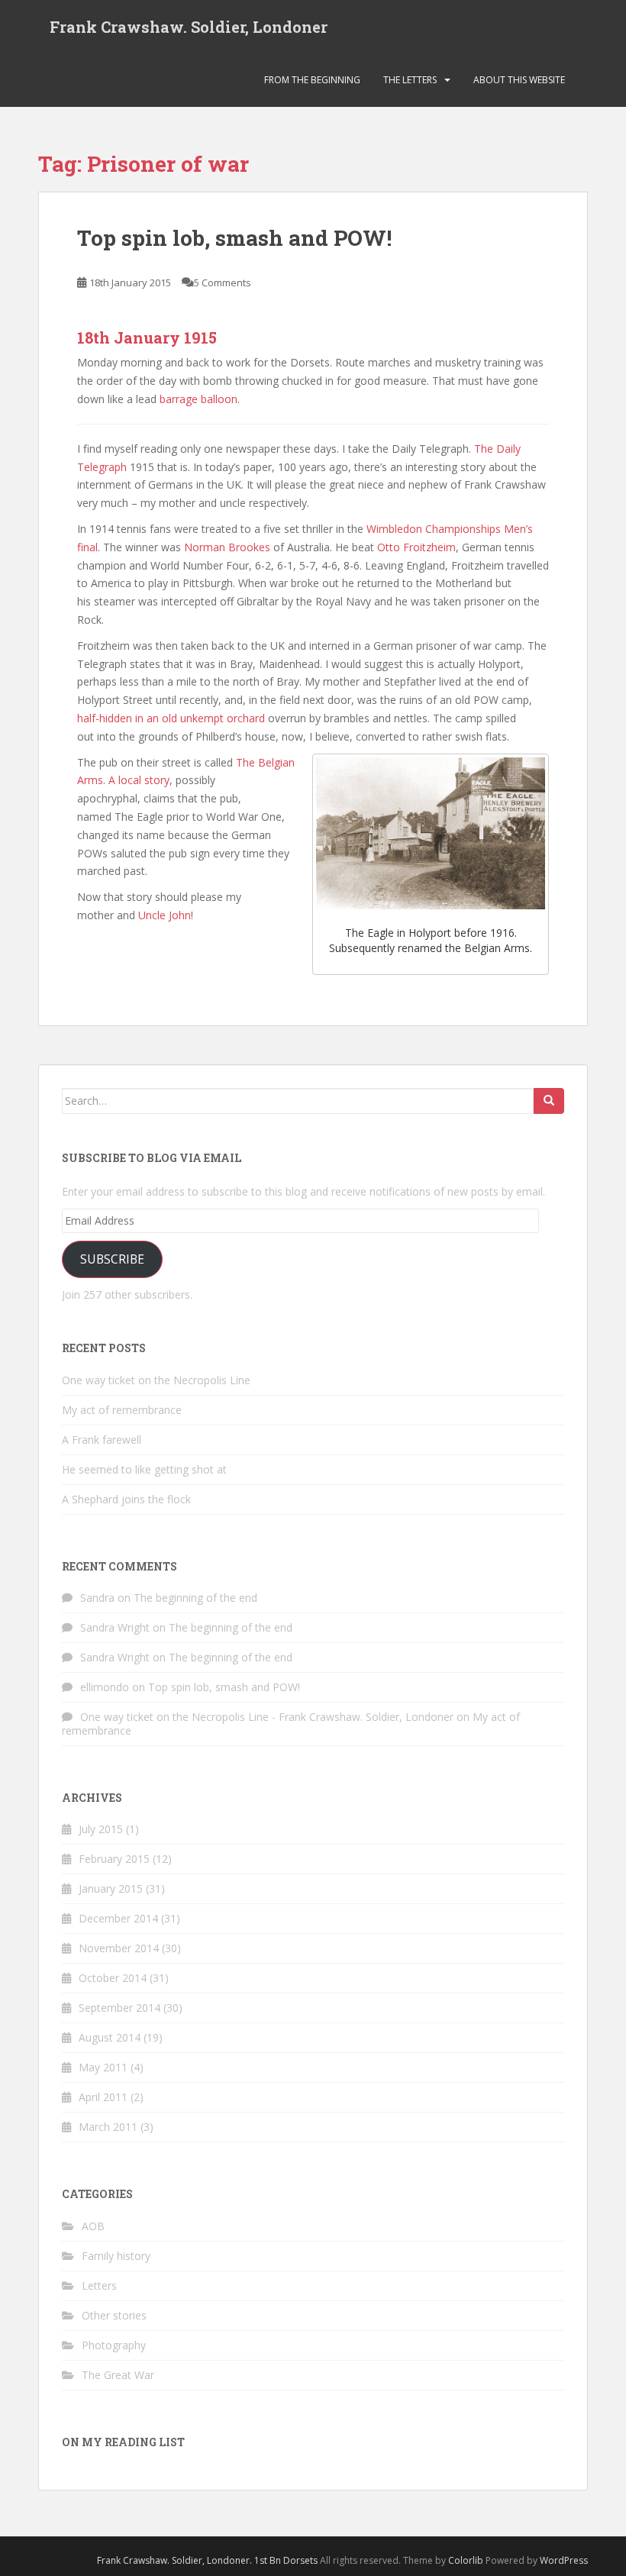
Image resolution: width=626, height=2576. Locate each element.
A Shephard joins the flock (126, 1499)
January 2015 (111, 1888)
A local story (139, 780)
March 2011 (108, 2127)
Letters (99, 2285)
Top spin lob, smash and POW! (234, 238)
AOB (93, 2226)
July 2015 (101, 1829)
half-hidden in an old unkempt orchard (171, 718)
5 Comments (223, 282)
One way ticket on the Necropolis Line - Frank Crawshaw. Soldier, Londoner (267, 1717)
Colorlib (466, 2560)
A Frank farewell (102, 1440)
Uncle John (165, 915)
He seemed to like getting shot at (144, 1469)
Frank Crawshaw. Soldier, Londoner (189, 27)
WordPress (564, 2560)
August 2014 (110, 2037)
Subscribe (112, 1259)
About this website (519, 80)
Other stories (114, 2315)
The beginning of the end (195, 1598)
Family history (116, 2256)
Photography (114, 2345)
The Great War (118, 2375)
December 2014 (118, 1918)
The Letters (410, 80)
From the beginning (312, 80)
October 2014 (113, 1978)
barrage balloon (197, 399)
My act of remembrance (122, 1410)
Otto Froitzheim (416, 547)
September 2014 (119, 2008)
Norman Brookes (227, 547)
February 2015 (114, 1859)
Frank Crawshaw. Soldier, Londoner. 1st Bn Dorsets (207, 2560)
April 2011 (103, 2097)
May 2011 (103, 2067)
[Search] (549, 1101)
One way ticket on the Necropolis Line (156, 1380)
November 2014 (119, 1948)
